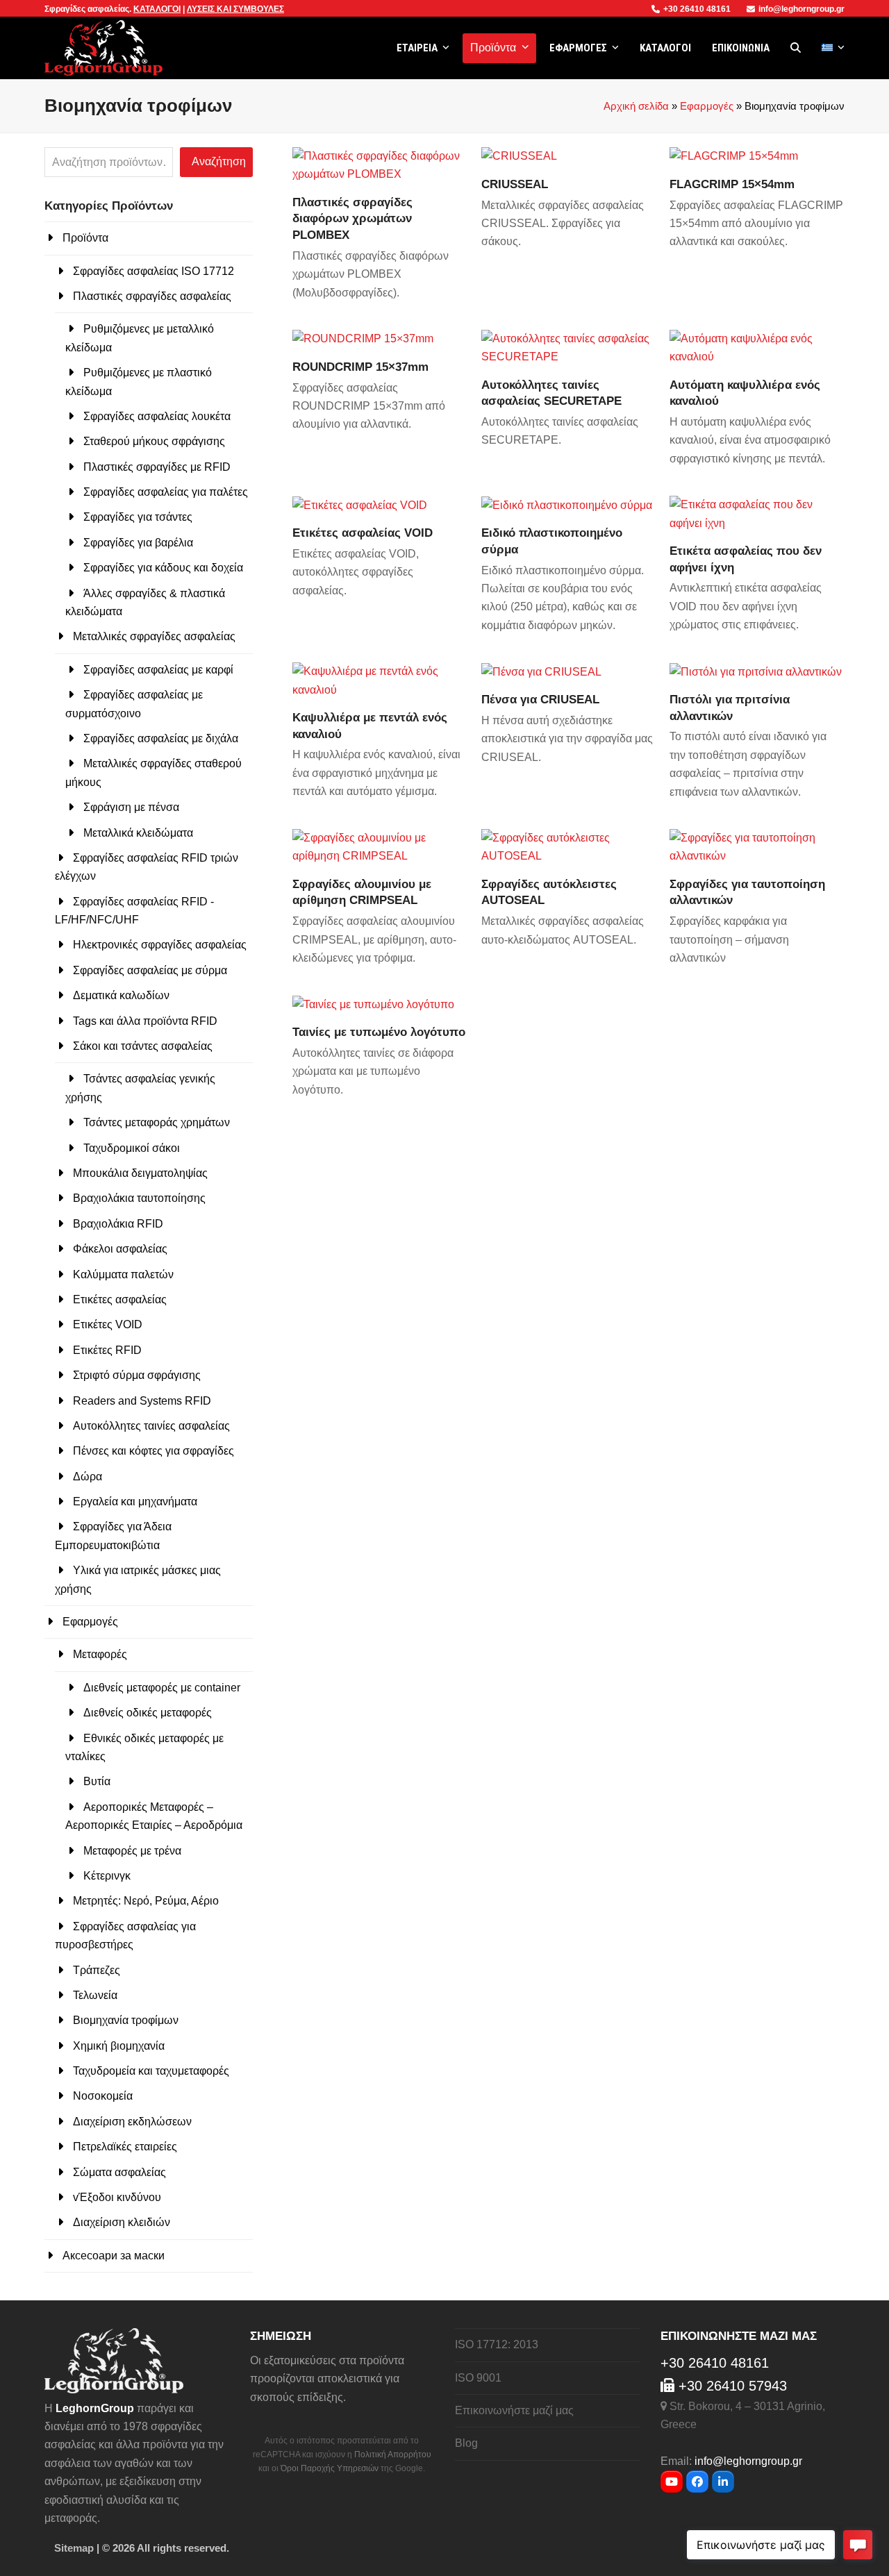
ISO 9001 (478, 2378)
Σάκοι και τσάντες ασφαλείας (143, 1046)
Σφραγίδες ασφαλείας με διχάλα (161, 738)
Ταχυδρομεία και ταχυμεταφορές (151, 2071)
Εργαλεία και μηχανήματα (135, 1502)
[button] (796, 48)
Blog (466, 2443)
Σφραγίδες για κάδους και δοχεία (163, 568)
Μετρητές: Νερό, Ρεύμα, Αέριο (146, 1901)
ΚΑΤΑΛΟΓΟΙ (157, 9)
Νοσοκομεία (103, 2096)
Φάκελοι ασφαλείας (120, 1249)
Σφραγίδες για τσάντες (138, 517)
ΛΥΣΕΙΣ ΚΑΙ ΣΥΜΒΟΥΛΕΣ (235, 9)
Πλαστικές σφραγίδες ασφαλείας (152, 296)
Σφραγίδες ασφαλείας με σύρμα (150, 970)
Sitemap (74, 2548)
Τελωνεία (95, 1995)
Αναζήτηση (219, 161)
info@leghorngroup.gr (801, 9)
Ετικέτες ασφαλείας (120, 1299)
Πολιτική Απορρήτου (393, 2454)
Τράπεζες (97, 1970)
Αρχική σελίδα (636, 106)
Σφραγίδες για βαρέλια (138, 543)
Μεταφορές (100, 1654)
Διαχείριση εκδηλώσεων (132, 2122)
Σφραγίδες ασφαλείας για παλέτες (166, 492)
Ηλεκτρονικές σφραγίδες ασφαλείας (160, 945)
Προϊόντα (85, 238)
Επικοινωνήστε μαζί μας (514, 2410)
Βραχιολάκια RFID (118, 1224)
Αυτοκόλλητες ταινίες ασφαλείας (151, 1426)
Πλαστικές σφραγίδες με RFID (157, 467)
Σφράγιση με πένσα (131, 807)
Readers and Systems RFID (142, 1401)
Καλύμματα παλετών (123, 1274)
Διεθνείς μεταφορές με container (162, 1688)
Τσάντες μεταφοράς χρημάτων (157, 1122)
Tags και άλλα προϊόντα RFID (145, 1021)
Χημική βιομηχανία (119, 2046)
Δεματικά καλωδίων (121, 995)
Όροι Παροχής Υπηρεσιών (330, 2468)
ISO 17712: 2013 (497, 2344)
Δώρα (88, 1477)
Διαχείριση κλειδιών (122, 2222)
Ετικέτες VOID (108, 1324)
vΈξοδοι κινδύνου (117, 2197)
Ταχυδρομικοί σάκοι (132, 1148)
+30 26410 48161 (698, 9)
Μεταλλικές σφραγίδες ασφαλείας (154, 636)
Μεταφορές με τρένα (132, 1851)
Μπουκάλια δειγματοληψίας (140, 1173)
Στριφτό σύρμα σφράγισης (137, 1375)
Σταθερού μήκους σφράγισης (154, 441)
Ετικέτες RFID (107, 1350)
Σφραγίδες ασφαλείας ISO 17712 (153, 271)
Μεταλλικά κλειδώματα (138, 833)
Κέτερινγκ (107, 1876)
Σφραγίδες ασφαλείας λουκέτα (157, 416)
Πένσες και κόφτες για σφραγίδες (153, 1451)
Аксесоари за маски (114, 2256)
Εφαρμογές (707, 106)
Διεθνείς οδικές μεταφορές (148, 1713)
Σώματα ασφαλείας (119, 2172)
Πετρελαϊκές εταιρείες (125, 2147)
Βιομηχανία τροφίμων (126, 2020)
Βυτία (97, 1781)
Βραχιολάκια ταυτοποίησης (139, 1198)
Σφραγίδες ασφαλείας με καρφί (158, 670)
